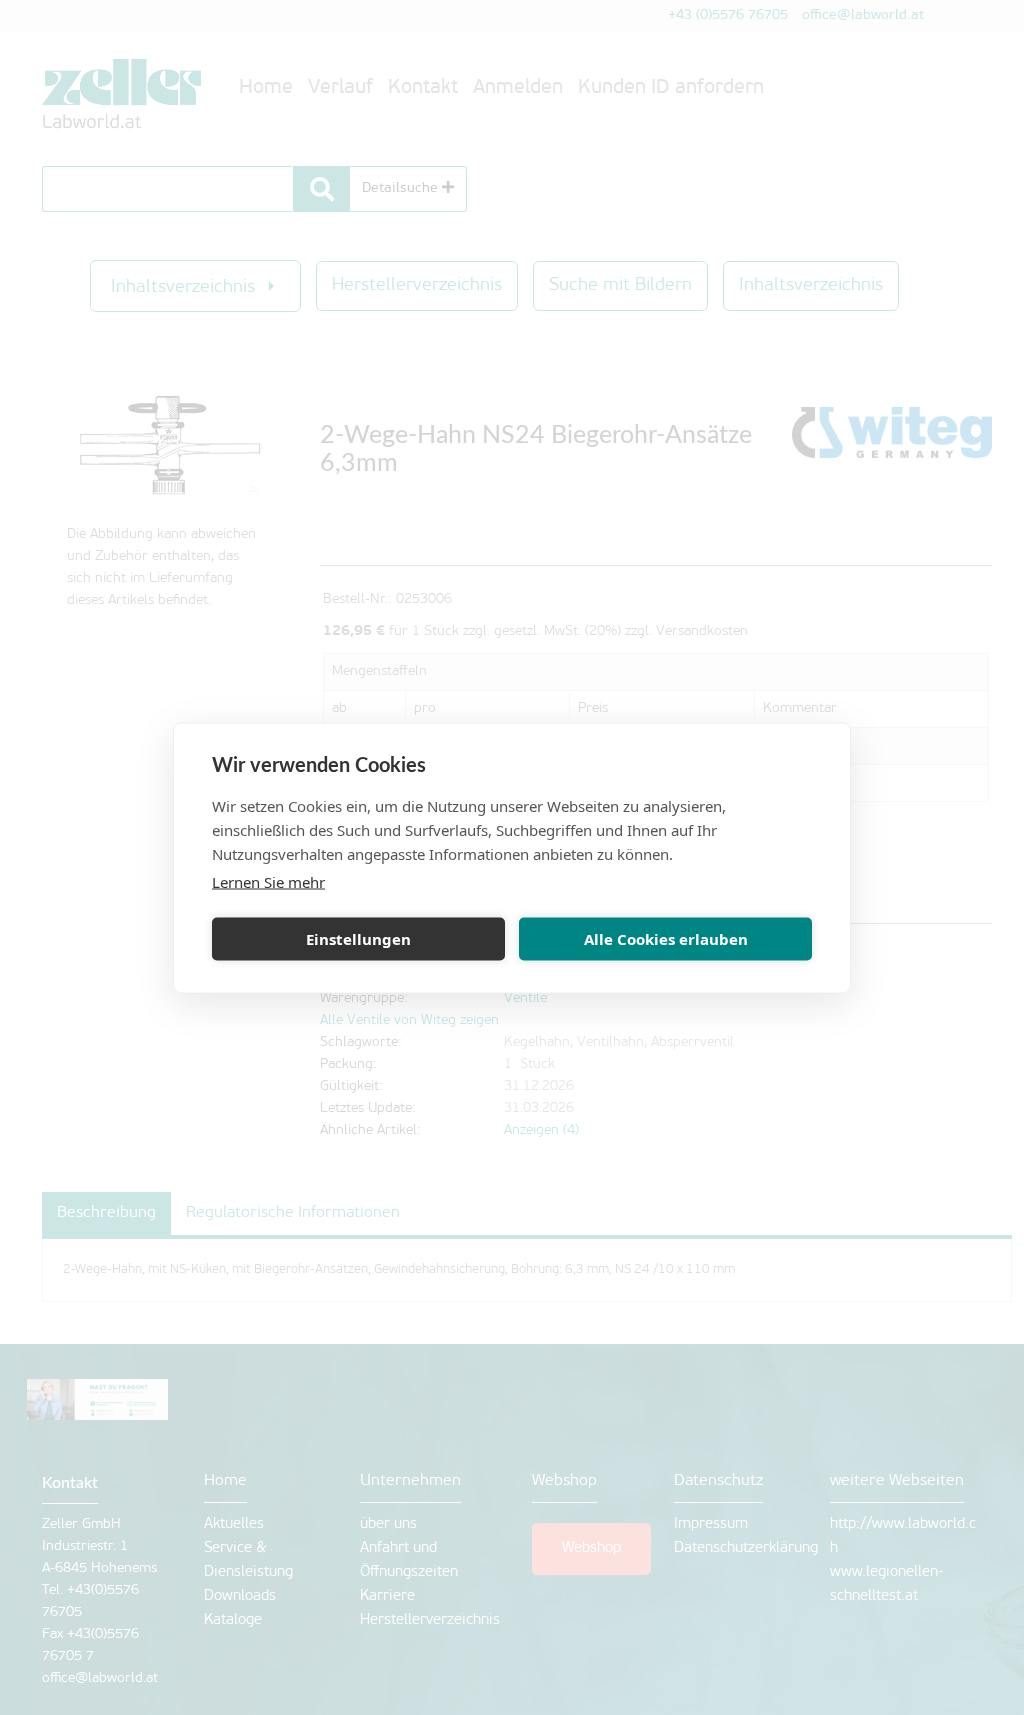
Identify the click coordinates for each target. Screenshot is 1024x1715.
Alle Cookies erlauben (666, 939)
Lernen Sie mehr (268, 881)
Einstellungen (358, 939)
